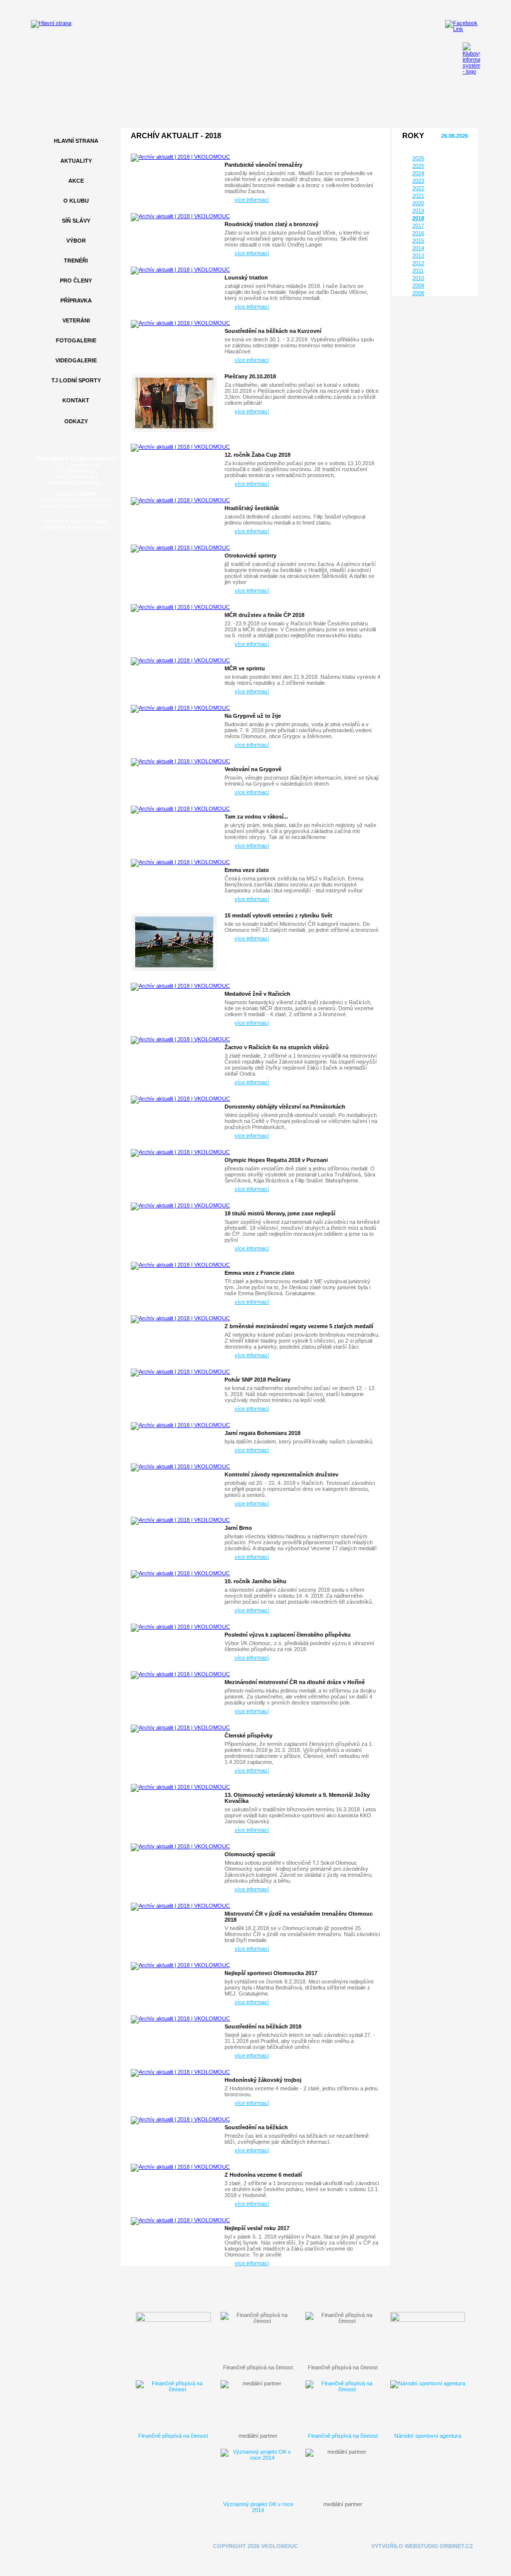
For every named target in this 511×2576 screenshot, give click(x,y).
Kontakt (76, 400)
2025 (418, 166)
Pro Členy (76, 281)
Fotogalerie (76, 340)
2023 (418, 181)
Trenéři (76, 261)
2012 (418, 263)
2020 (418, 203)
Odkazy (76, 421)
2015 (418, 241)
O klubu (76, 201)
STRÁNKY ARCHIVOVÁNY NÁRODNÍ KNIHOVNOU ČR (76, 525)
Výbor (76, 241)
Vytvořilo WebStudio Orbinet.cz (422, 2546)
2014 (418, 248)
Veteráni (76, 320)
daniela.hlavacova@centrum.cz (76, 506)
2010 (418, 278)
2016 (418, 233)
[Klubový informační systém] (471, 58)
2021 (418, 196)
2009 (418, 286)
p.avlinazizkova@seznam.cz (76, 500)
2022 (418, 188)
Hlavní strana (76, 141)
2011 (418, 271)
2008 (418, 293)
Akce (76, 181)
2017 (418, 226)
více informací (252, 200)
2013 (418, 256)
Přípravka (76, 300)
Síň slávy (76, 221)
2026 (418, 158)
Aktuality (76, 161)
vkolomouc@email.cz (76, 483)
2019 (418, 211)
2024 (418, 173)
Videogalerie (76, 360)
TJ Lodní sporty (76, 380)
